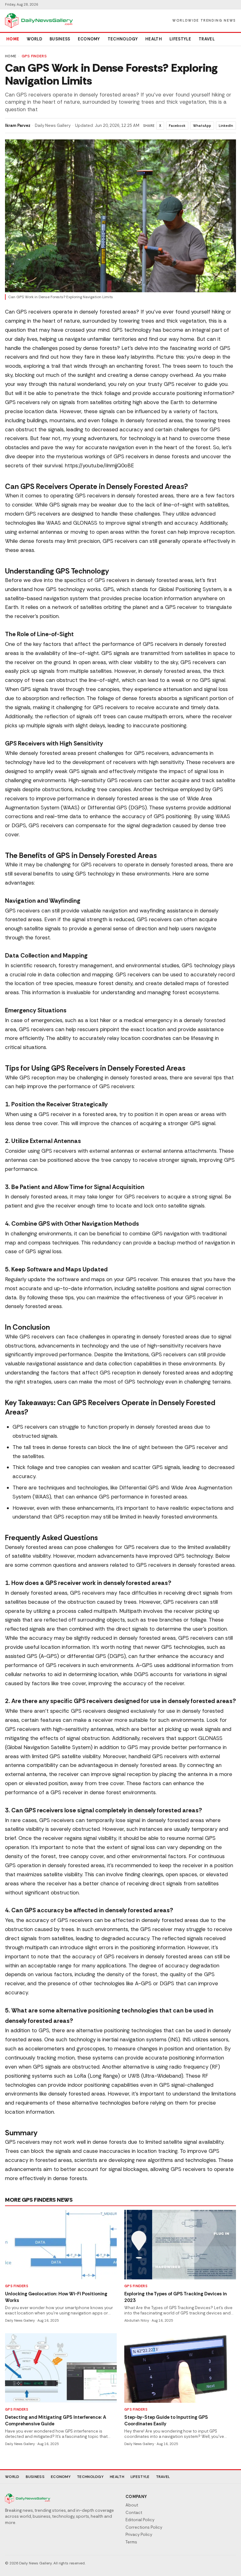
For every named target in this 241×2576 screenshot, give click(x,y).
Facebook (177, 126)
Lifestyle (180, 39)
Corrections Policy (144, 2527)
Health (154, 39)
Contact (134, 2513)
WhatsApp (202, 126)
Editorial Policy (140, 2520)
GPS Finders (34, 56)
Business (60, 39)
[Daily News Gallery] (39, 21)
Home (13, 39)
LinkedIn (226, 126)
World (34, 39)
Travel (207, 39)
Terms (131, 2542)
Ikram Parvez (18, 125)
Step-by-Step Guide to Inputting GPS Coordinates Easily (166, 2420)
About (132, 2505)
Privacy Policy (139, 2534)
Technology (123, 39)
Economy (89, 39)
